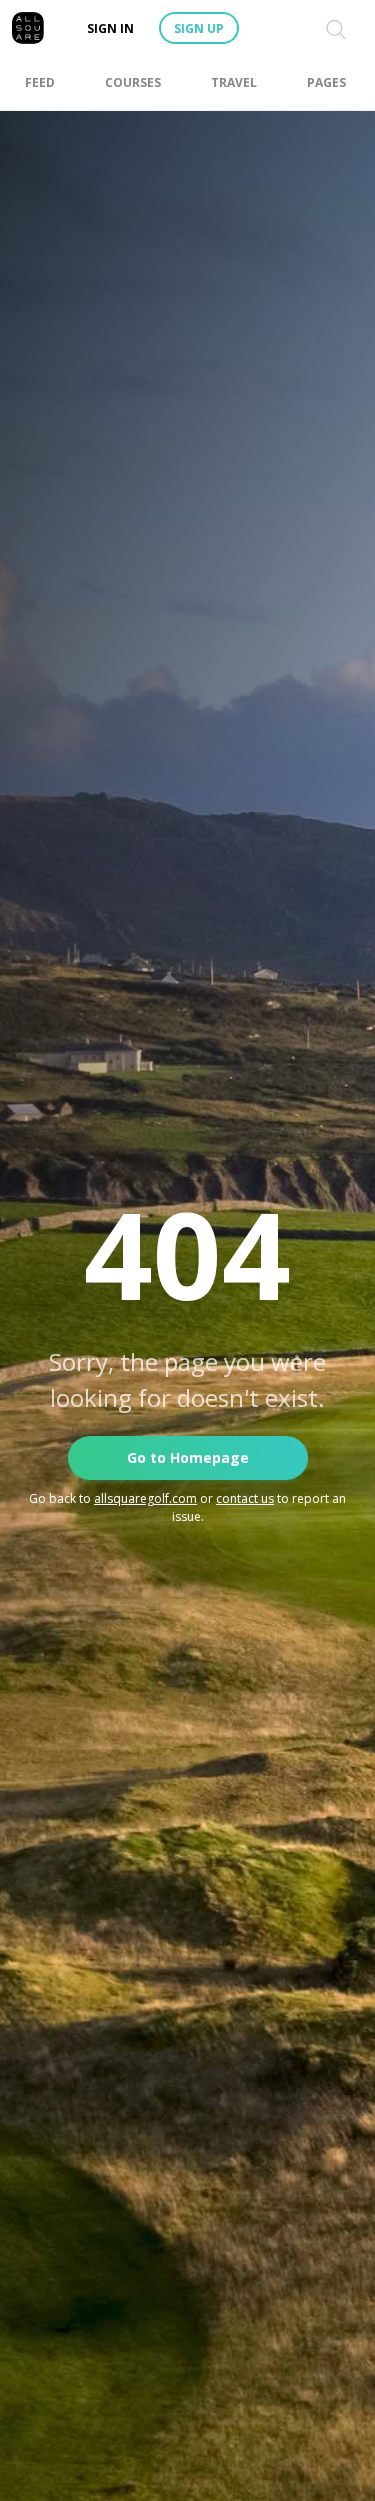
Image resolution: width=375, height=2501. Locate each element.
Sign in (110, 28)
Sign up (199, 28)
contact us (245, 1498)
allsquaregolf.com (145, 1498)
